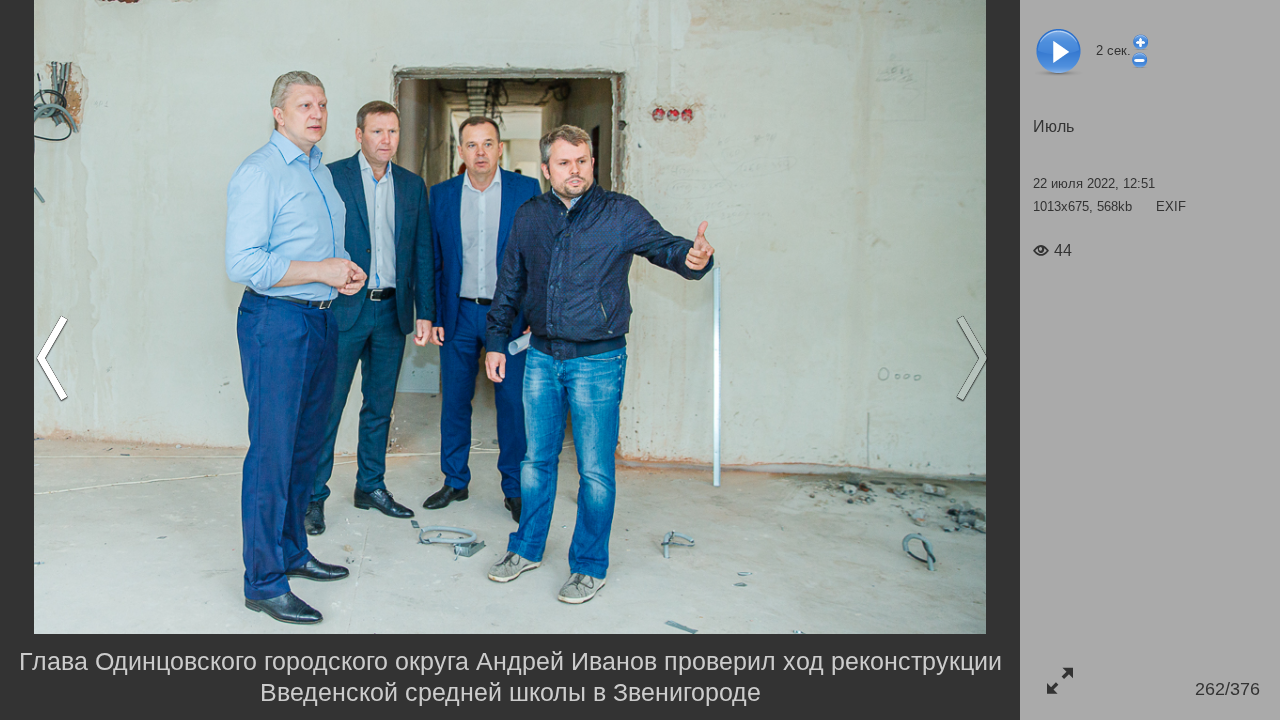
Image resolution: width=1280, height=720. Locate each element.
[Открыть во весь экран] (1059, 680)
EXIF (1171, 206)
